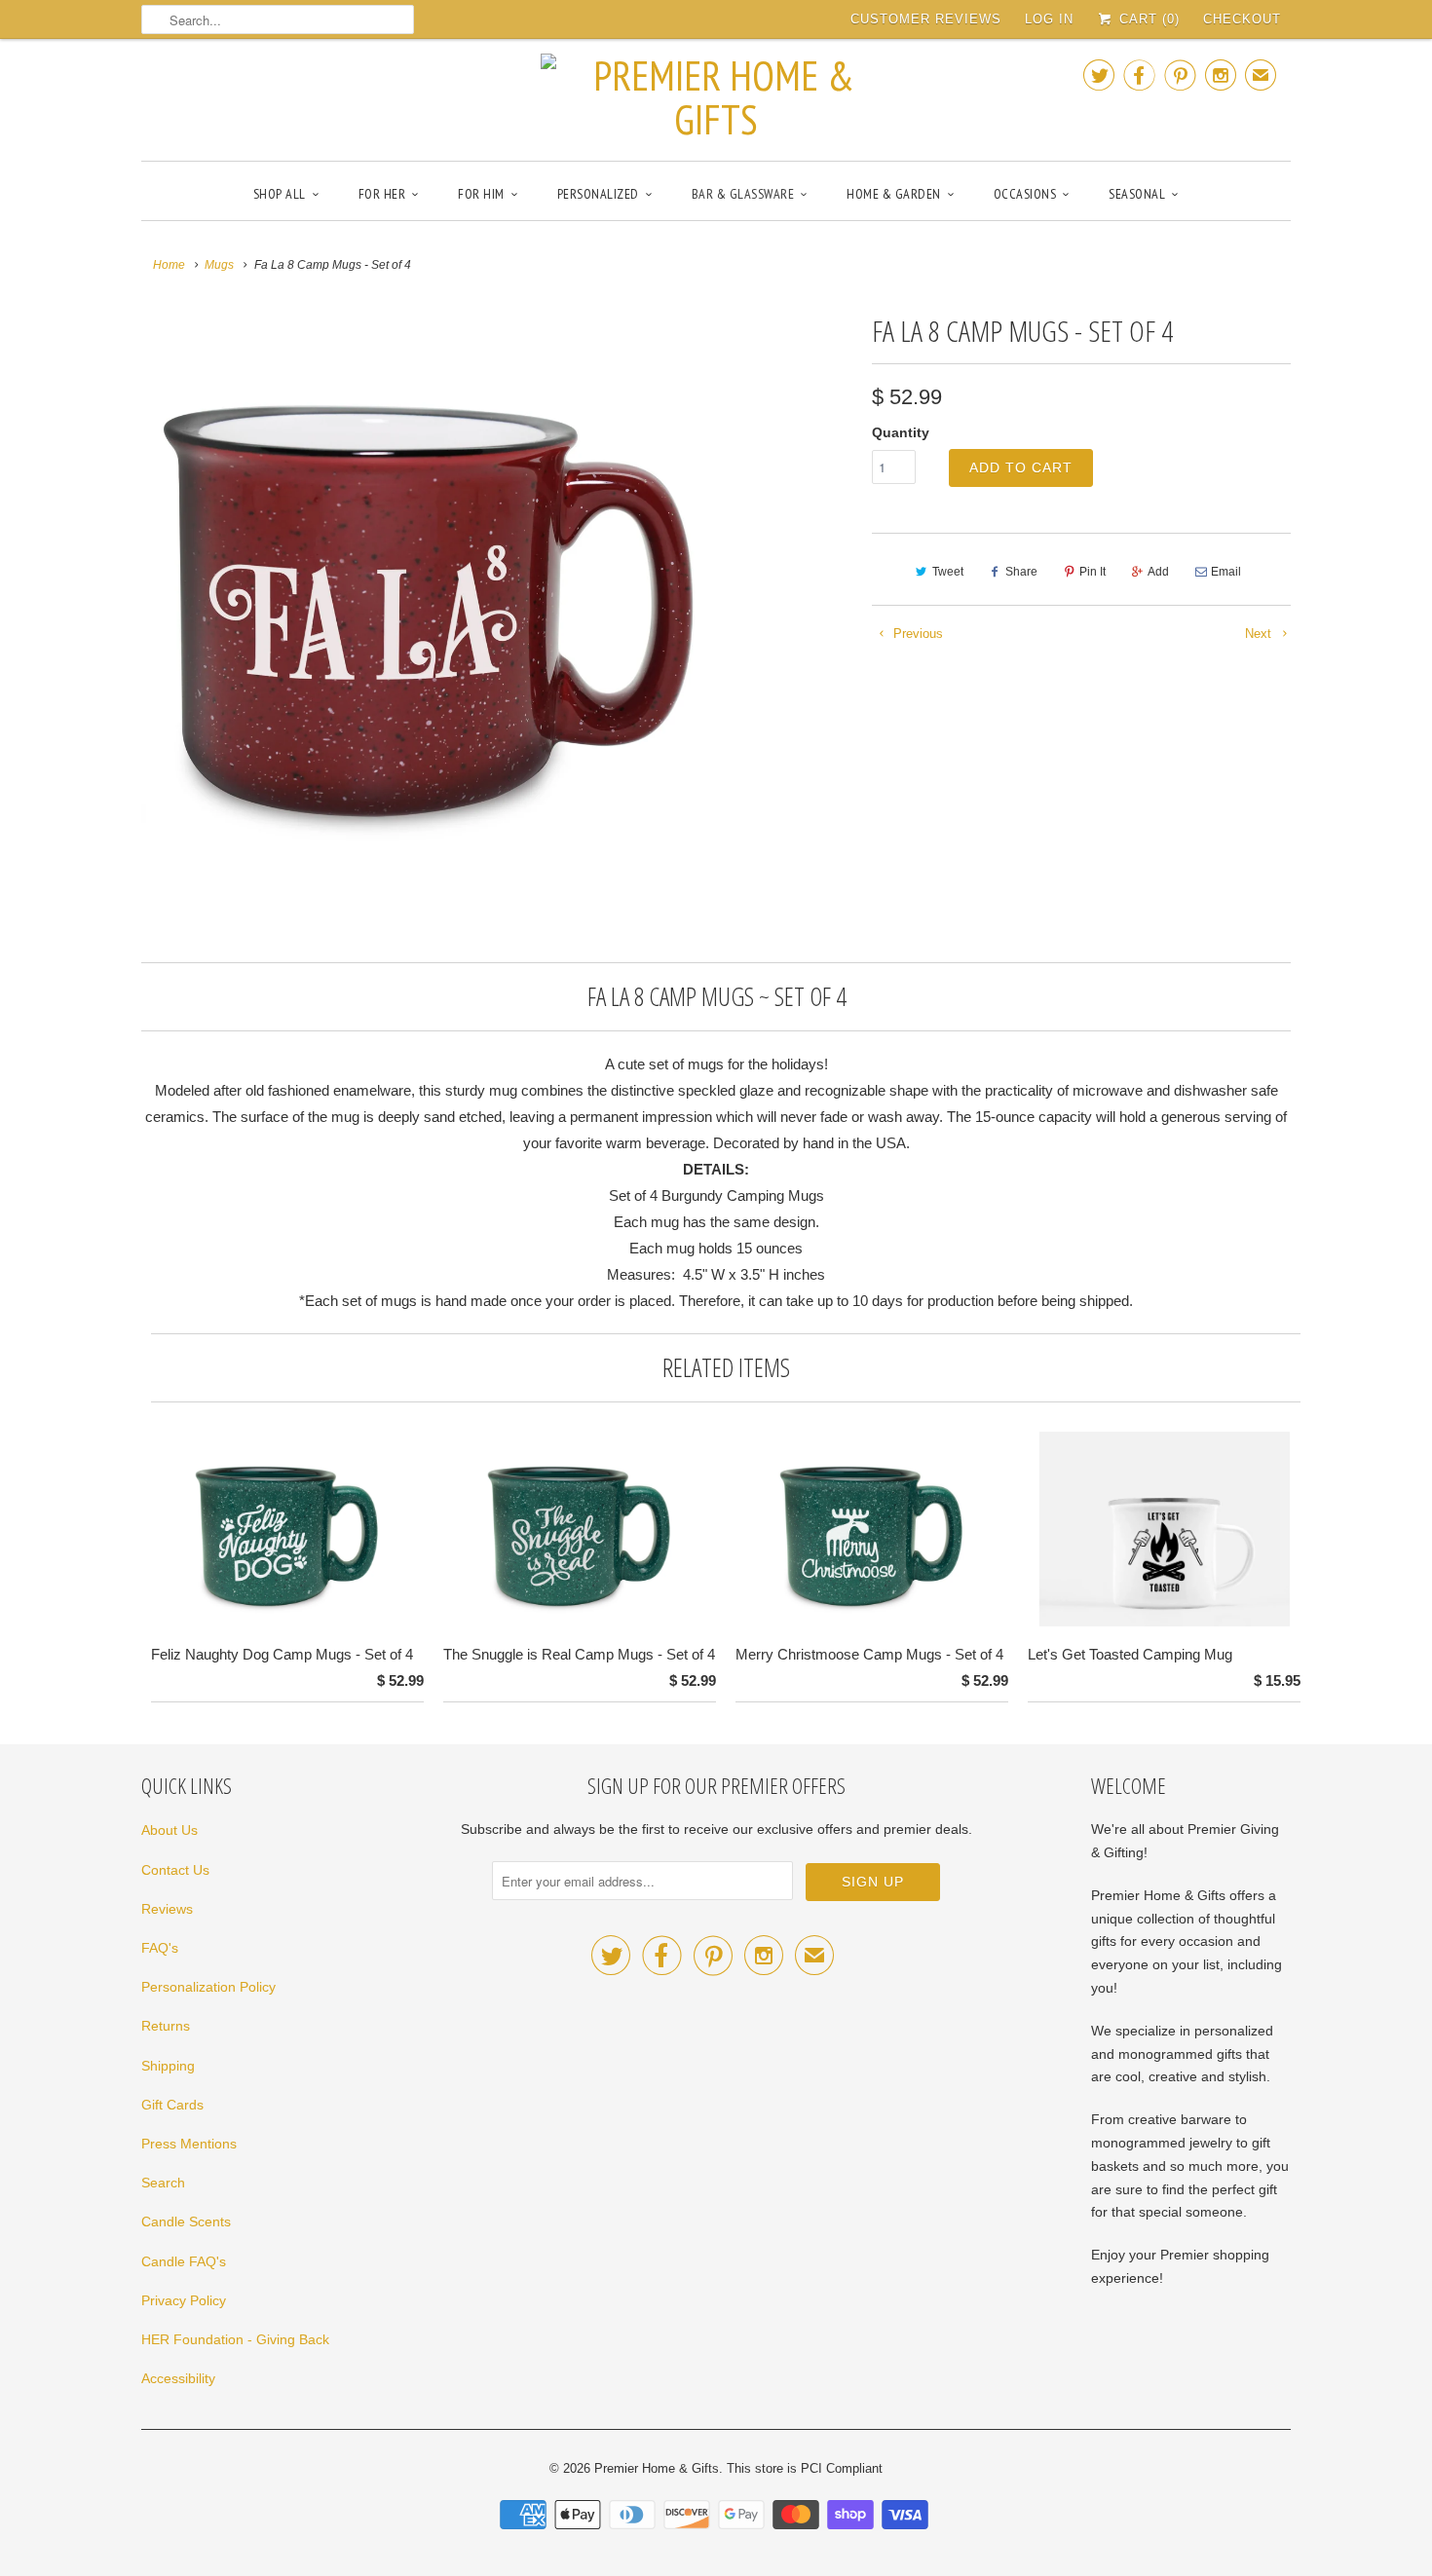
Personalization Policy (208, 1987)
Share (1021, 572)
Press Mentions (189, 2144)
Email (1226, 572)
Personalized (598, 194)
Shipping (168, 2066)
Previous (916, 634)
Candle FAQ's (184, 2261)
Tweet (948, 572)
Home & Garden (894, 194)
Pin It (1093, 572)
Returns (166, 2026)
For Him (481, 194)
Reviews (167, 1909)
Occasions (1025, 194)
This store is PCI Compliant (805, 2468)
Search (163, 2183)
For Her (382, 194)
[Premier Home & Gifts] (716, 97)
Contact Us (175, 1870)
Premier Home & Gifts (657, 2468)
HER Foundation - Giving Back (235, 2339)
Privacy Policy (184, 2300)
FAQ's (160, 1948)
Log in (1049, 19)
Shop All (280, 194)
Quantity (901, 432)
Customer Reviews (926, 19)
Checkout (1242, 19)
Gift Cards (172, 2105)
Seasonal (1137, 194)
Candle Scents (186, 2221)
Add (1158, 572)
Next (1260, 634)
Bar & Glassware (743, 194)
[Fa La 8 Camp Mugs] (426, 591)
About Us (170, 1830)
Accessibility (178, 2378)
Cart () (1147, 19)
